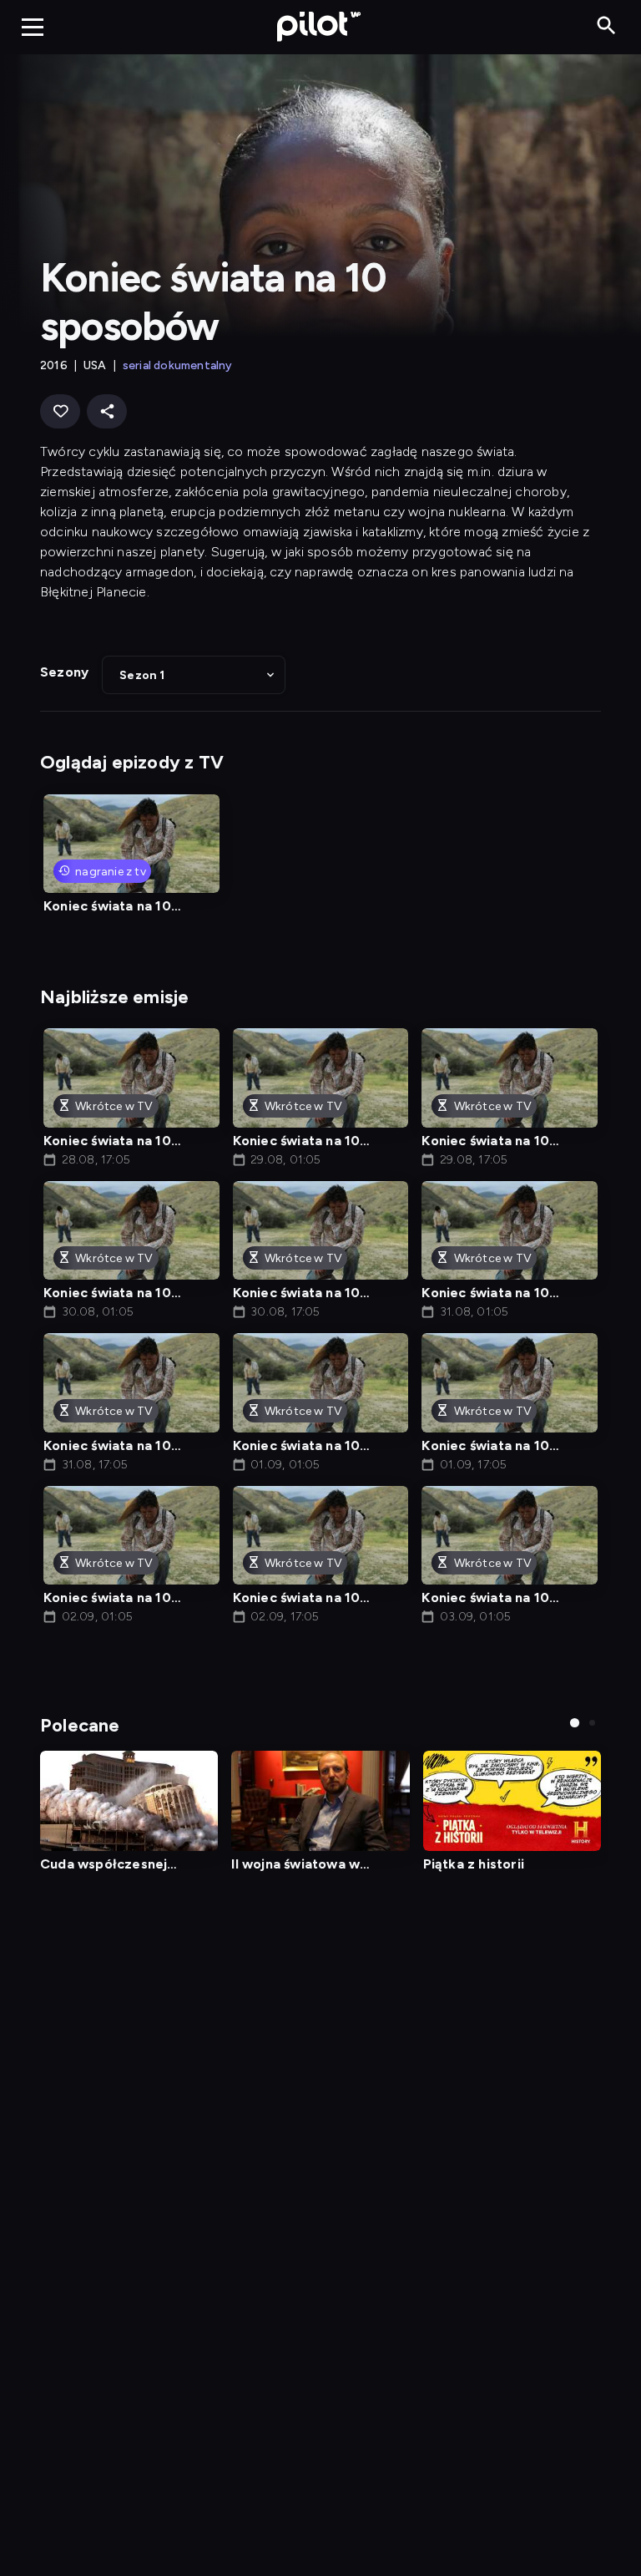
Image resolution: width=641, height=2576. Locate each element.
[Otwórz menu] (33, 27)
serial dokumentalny (178, 365)
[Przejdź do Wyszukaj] (606, 26)
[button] (194, 675)
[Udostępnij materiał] (107, 411)
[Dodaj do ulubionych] (60, 411)
